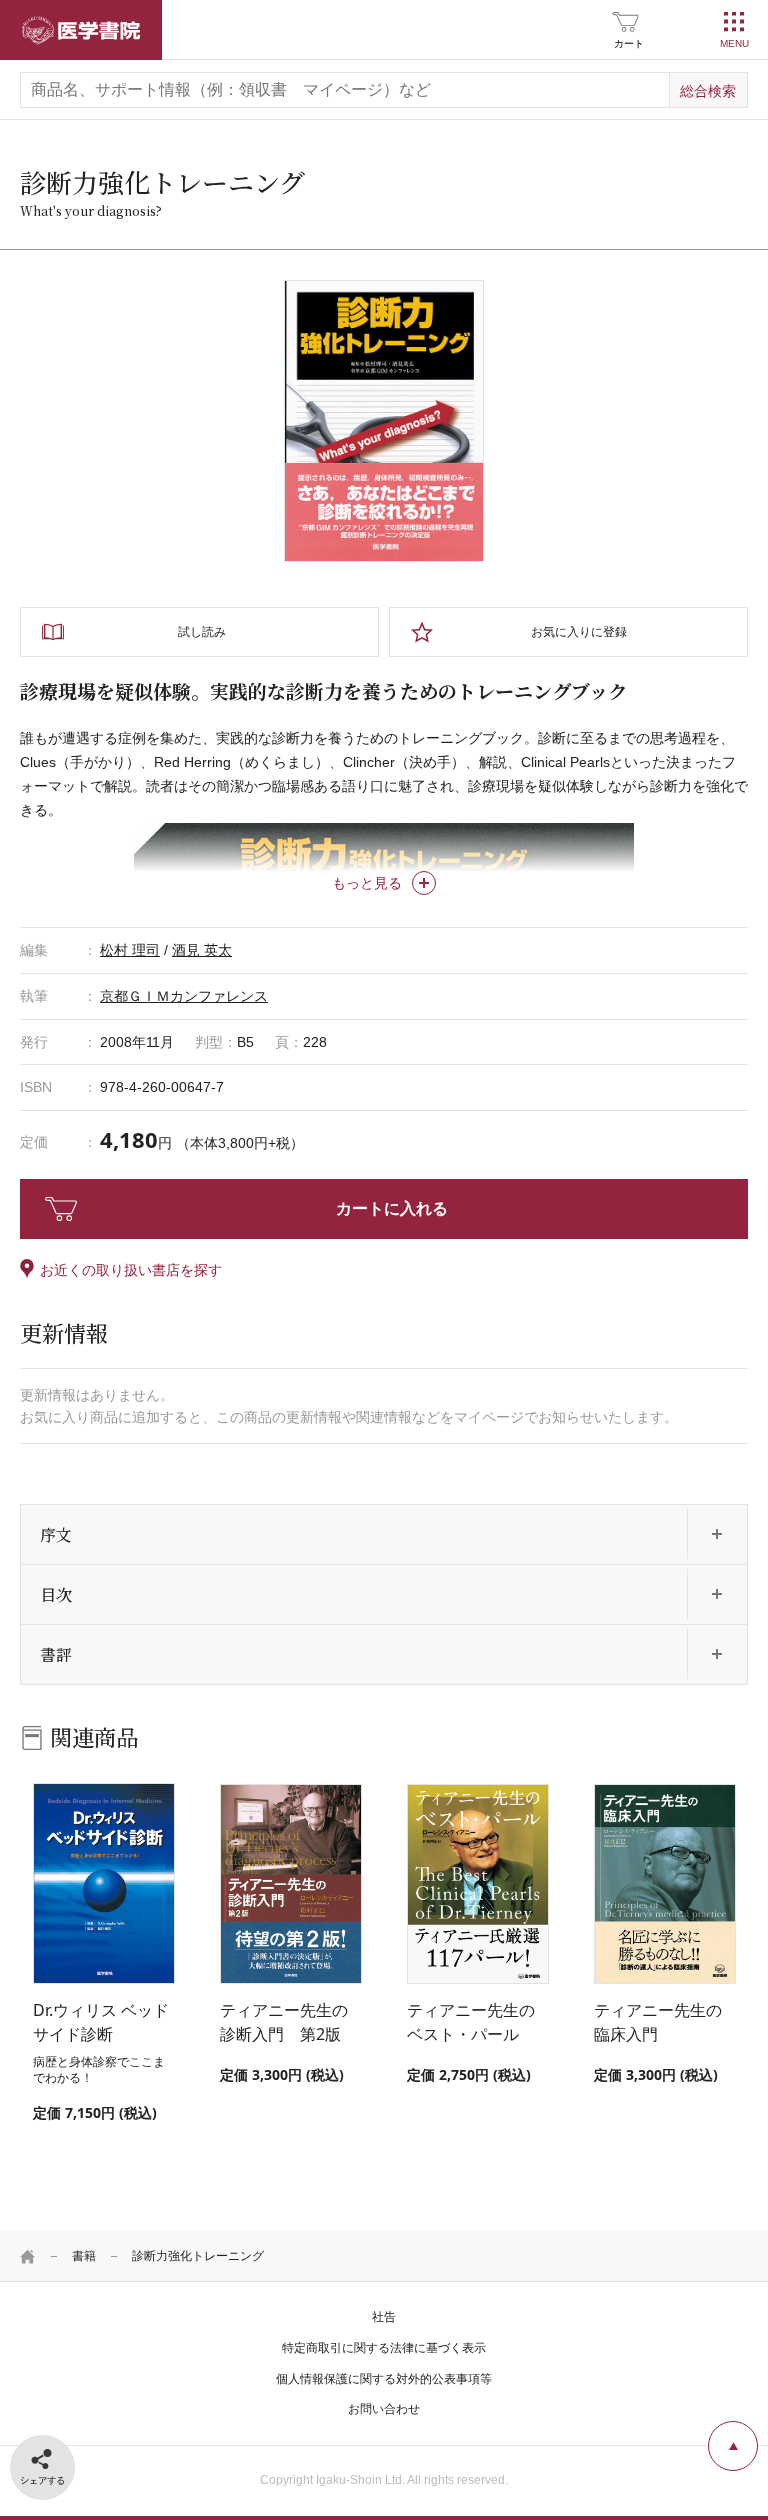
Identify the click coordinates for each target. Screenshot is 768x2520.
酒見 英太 (202, 950)
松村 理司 (130, 950)
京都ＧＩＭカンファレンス (184, 996)
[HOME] (28, 2256)
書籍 (84, 2256)
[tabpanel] (384, 421)
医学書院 (81, 30)
